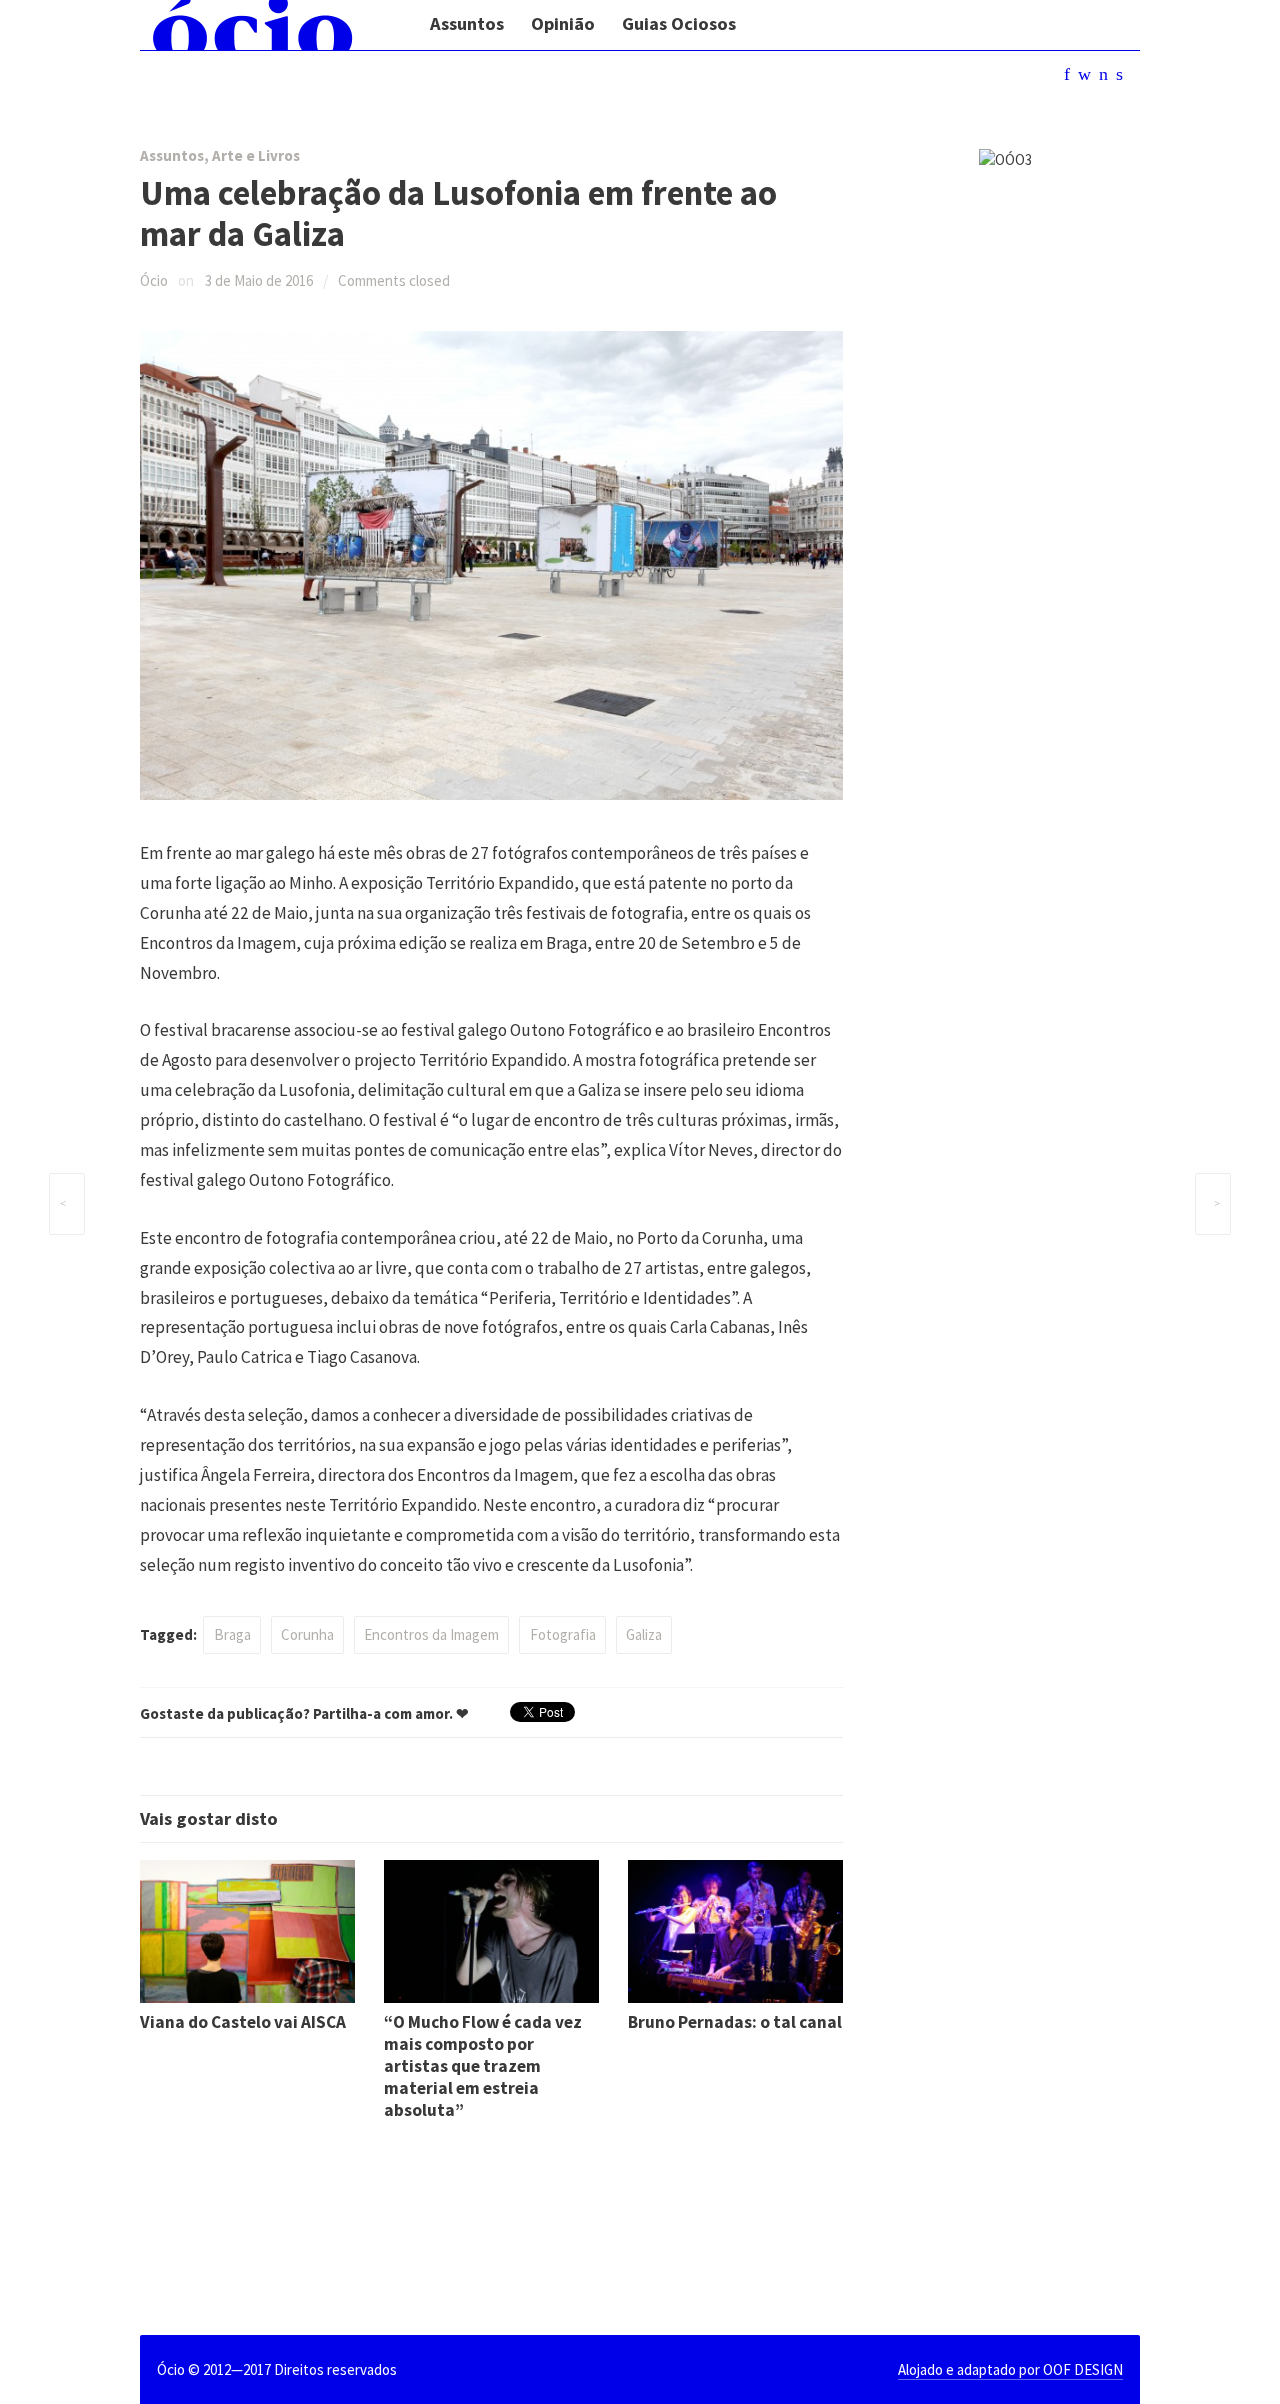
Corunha (307, 1634)
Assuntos (172, 155)
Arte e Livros (256, 155)
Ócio (154, 280)
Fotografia (563, 1634)
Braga (232, 1634)
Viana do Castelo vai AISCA (243, 2022)
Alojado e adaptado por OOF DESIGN (1010, 2369)
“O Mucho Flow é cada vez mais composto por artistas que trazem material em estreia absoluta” (483, 2066)
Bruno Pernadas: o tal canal (735, 2022)
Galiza (644, 1634)
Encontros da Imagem (431, 1634)
